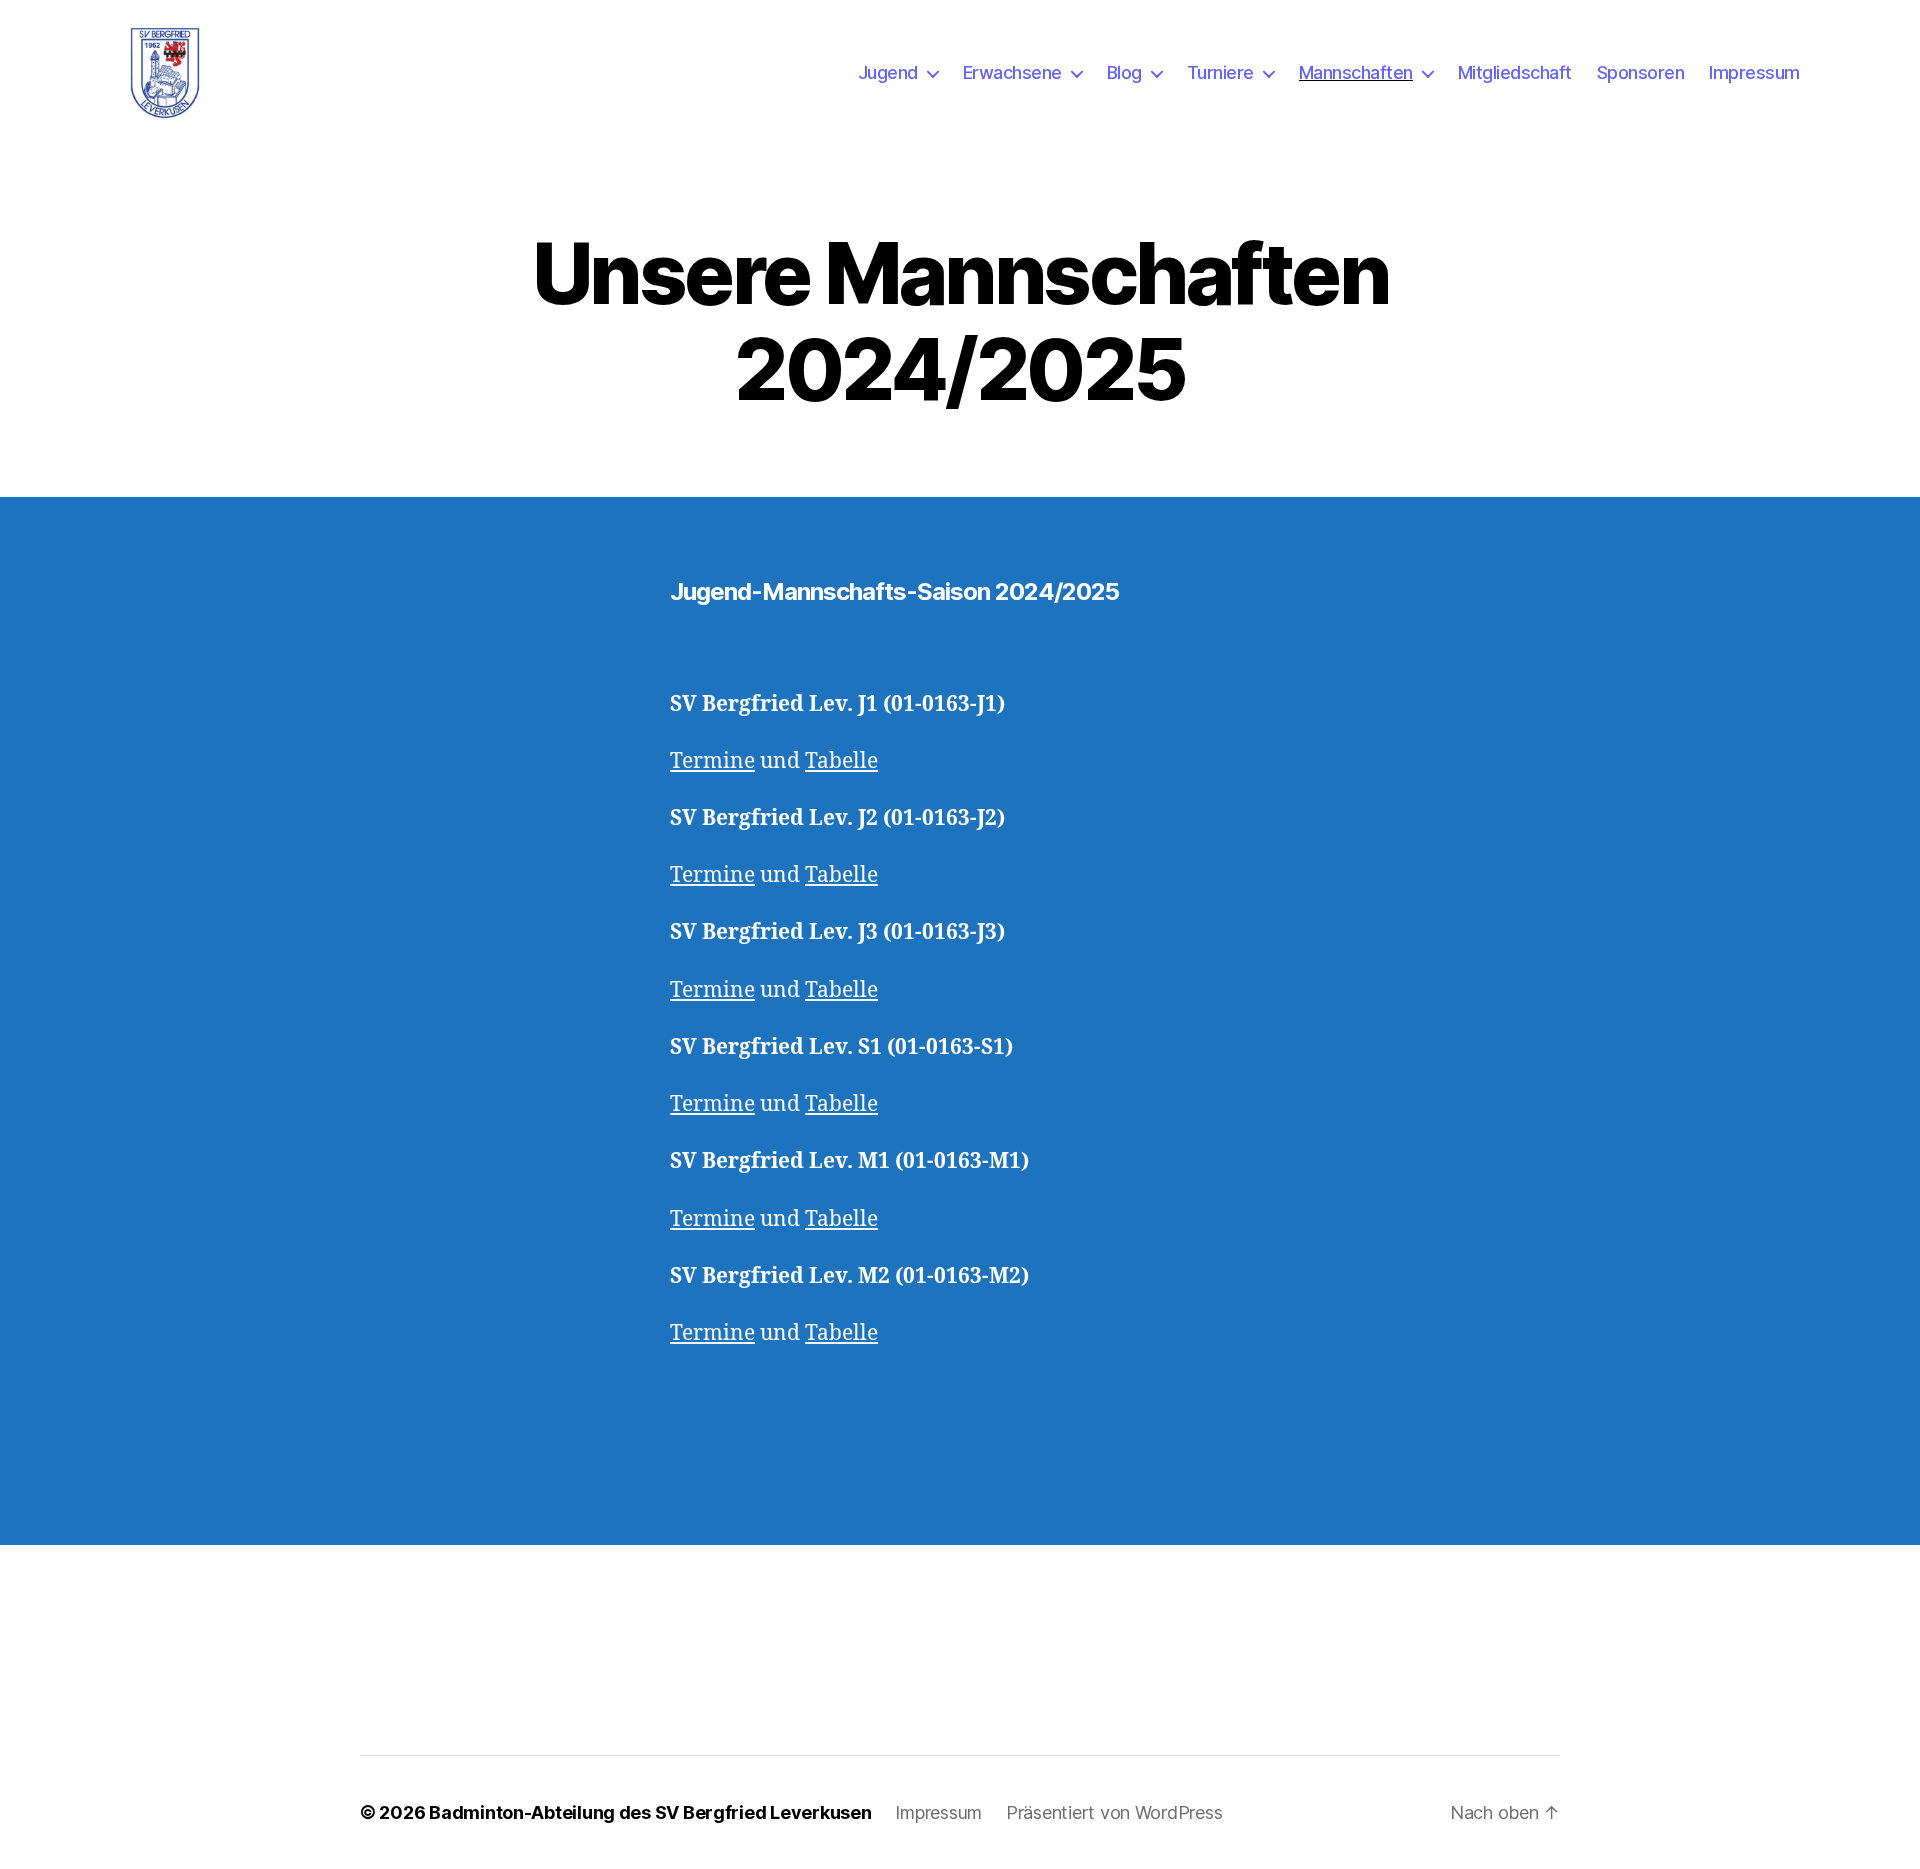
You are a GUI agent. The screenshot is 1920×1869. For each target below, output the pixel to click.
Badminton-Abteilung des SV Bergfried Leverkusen (650, 1812)
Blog (1124, 72)
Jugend (888, 72)
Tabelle (841, 761)
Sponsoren (1641, 72)
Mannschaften (1356, 72)
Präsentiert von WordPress (1114, 1812)
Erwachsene (1012, 72)
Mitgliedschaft (1515, 72)
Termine (712, 761)
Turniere (1220, 72)
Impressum (1754, 72)
